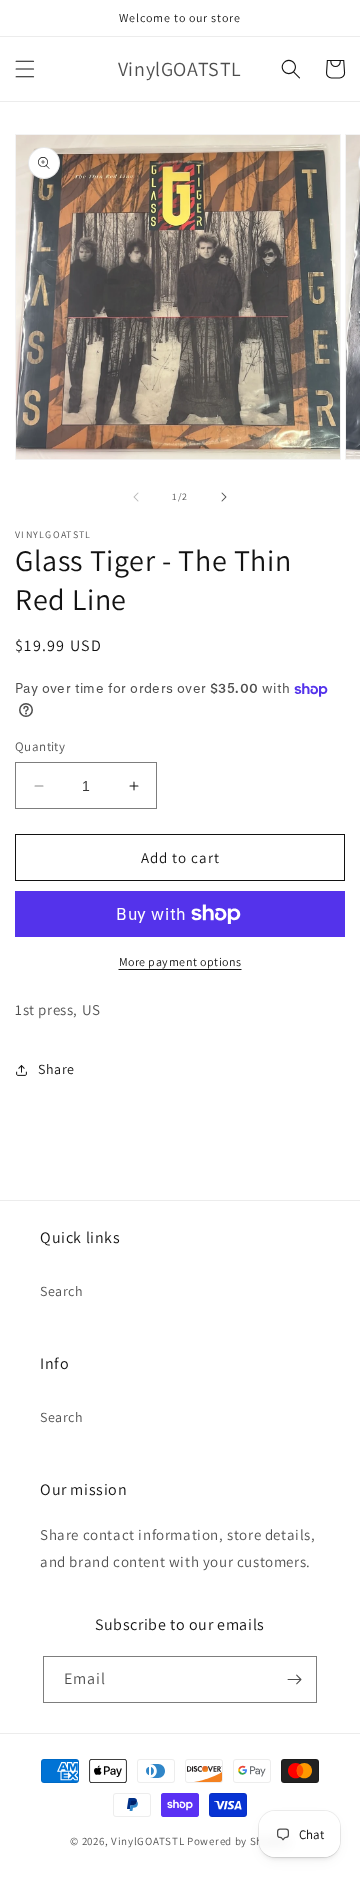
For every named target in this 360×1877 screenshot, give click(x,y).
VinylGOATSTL (147, 1841)
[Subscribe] (294, 1679)
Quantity (40, 746)
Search (62, 1291)
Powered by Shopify (238, 1841)
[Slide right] (224, 497)
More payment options (180, 961)
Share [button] (56, 1069)
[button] (25, 69)
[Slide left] (136, 497)
